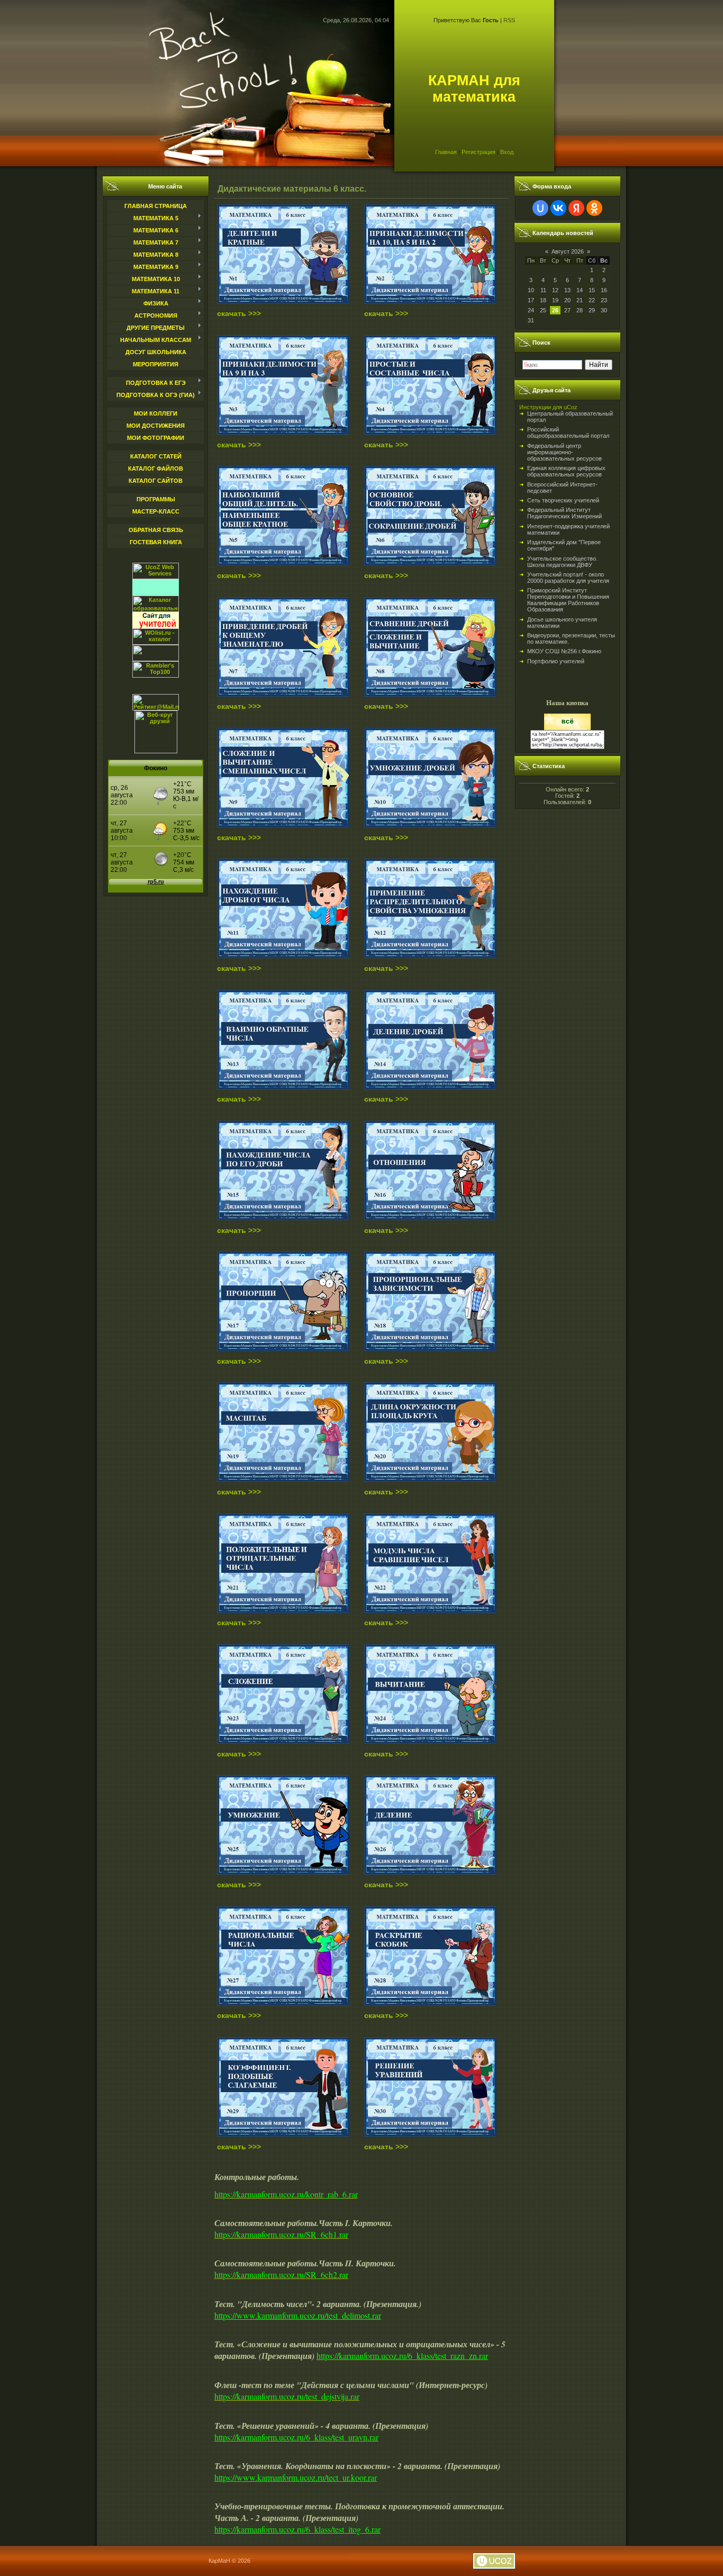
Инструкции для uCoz (548, 407)
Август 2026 (568, 251)
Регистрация (478, 152)
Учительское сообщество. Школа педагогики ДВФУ (562, 562)
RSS (509, 20)
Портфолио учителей (556, 661)
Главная (446, 152)
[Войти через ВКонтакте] (558, 208)
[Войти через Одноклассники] (594, 208)
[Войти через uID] (540, 208)
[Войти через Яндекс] (576, 208)
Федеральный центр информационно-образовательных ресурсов (564, 452)
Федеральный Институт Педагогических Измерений (564, 513)
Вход (507, 152)
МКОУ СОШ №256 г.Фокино (564, 651)
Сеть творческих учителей (563, 500)
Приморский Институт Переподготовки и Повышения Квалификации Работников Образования (568, 600)
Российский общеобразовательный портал (568, 433)
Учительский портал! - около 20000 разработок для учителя (568, 578)
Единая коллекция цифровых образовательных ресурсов (566, 471)
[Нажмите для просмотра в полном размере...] (283, 302)
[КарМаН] (567, 728)
